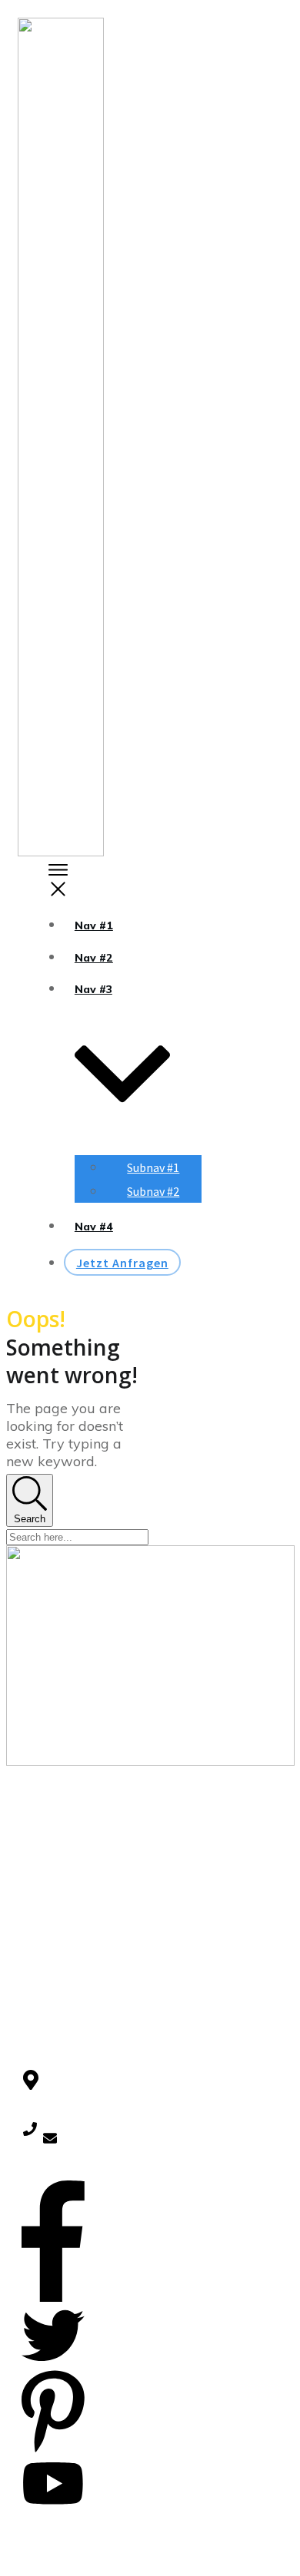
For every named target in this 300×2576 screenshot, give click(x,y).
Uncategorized (59, 2016)
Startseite (47, 1874)
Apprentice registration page (51, 1935)
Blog (33, 1896)
